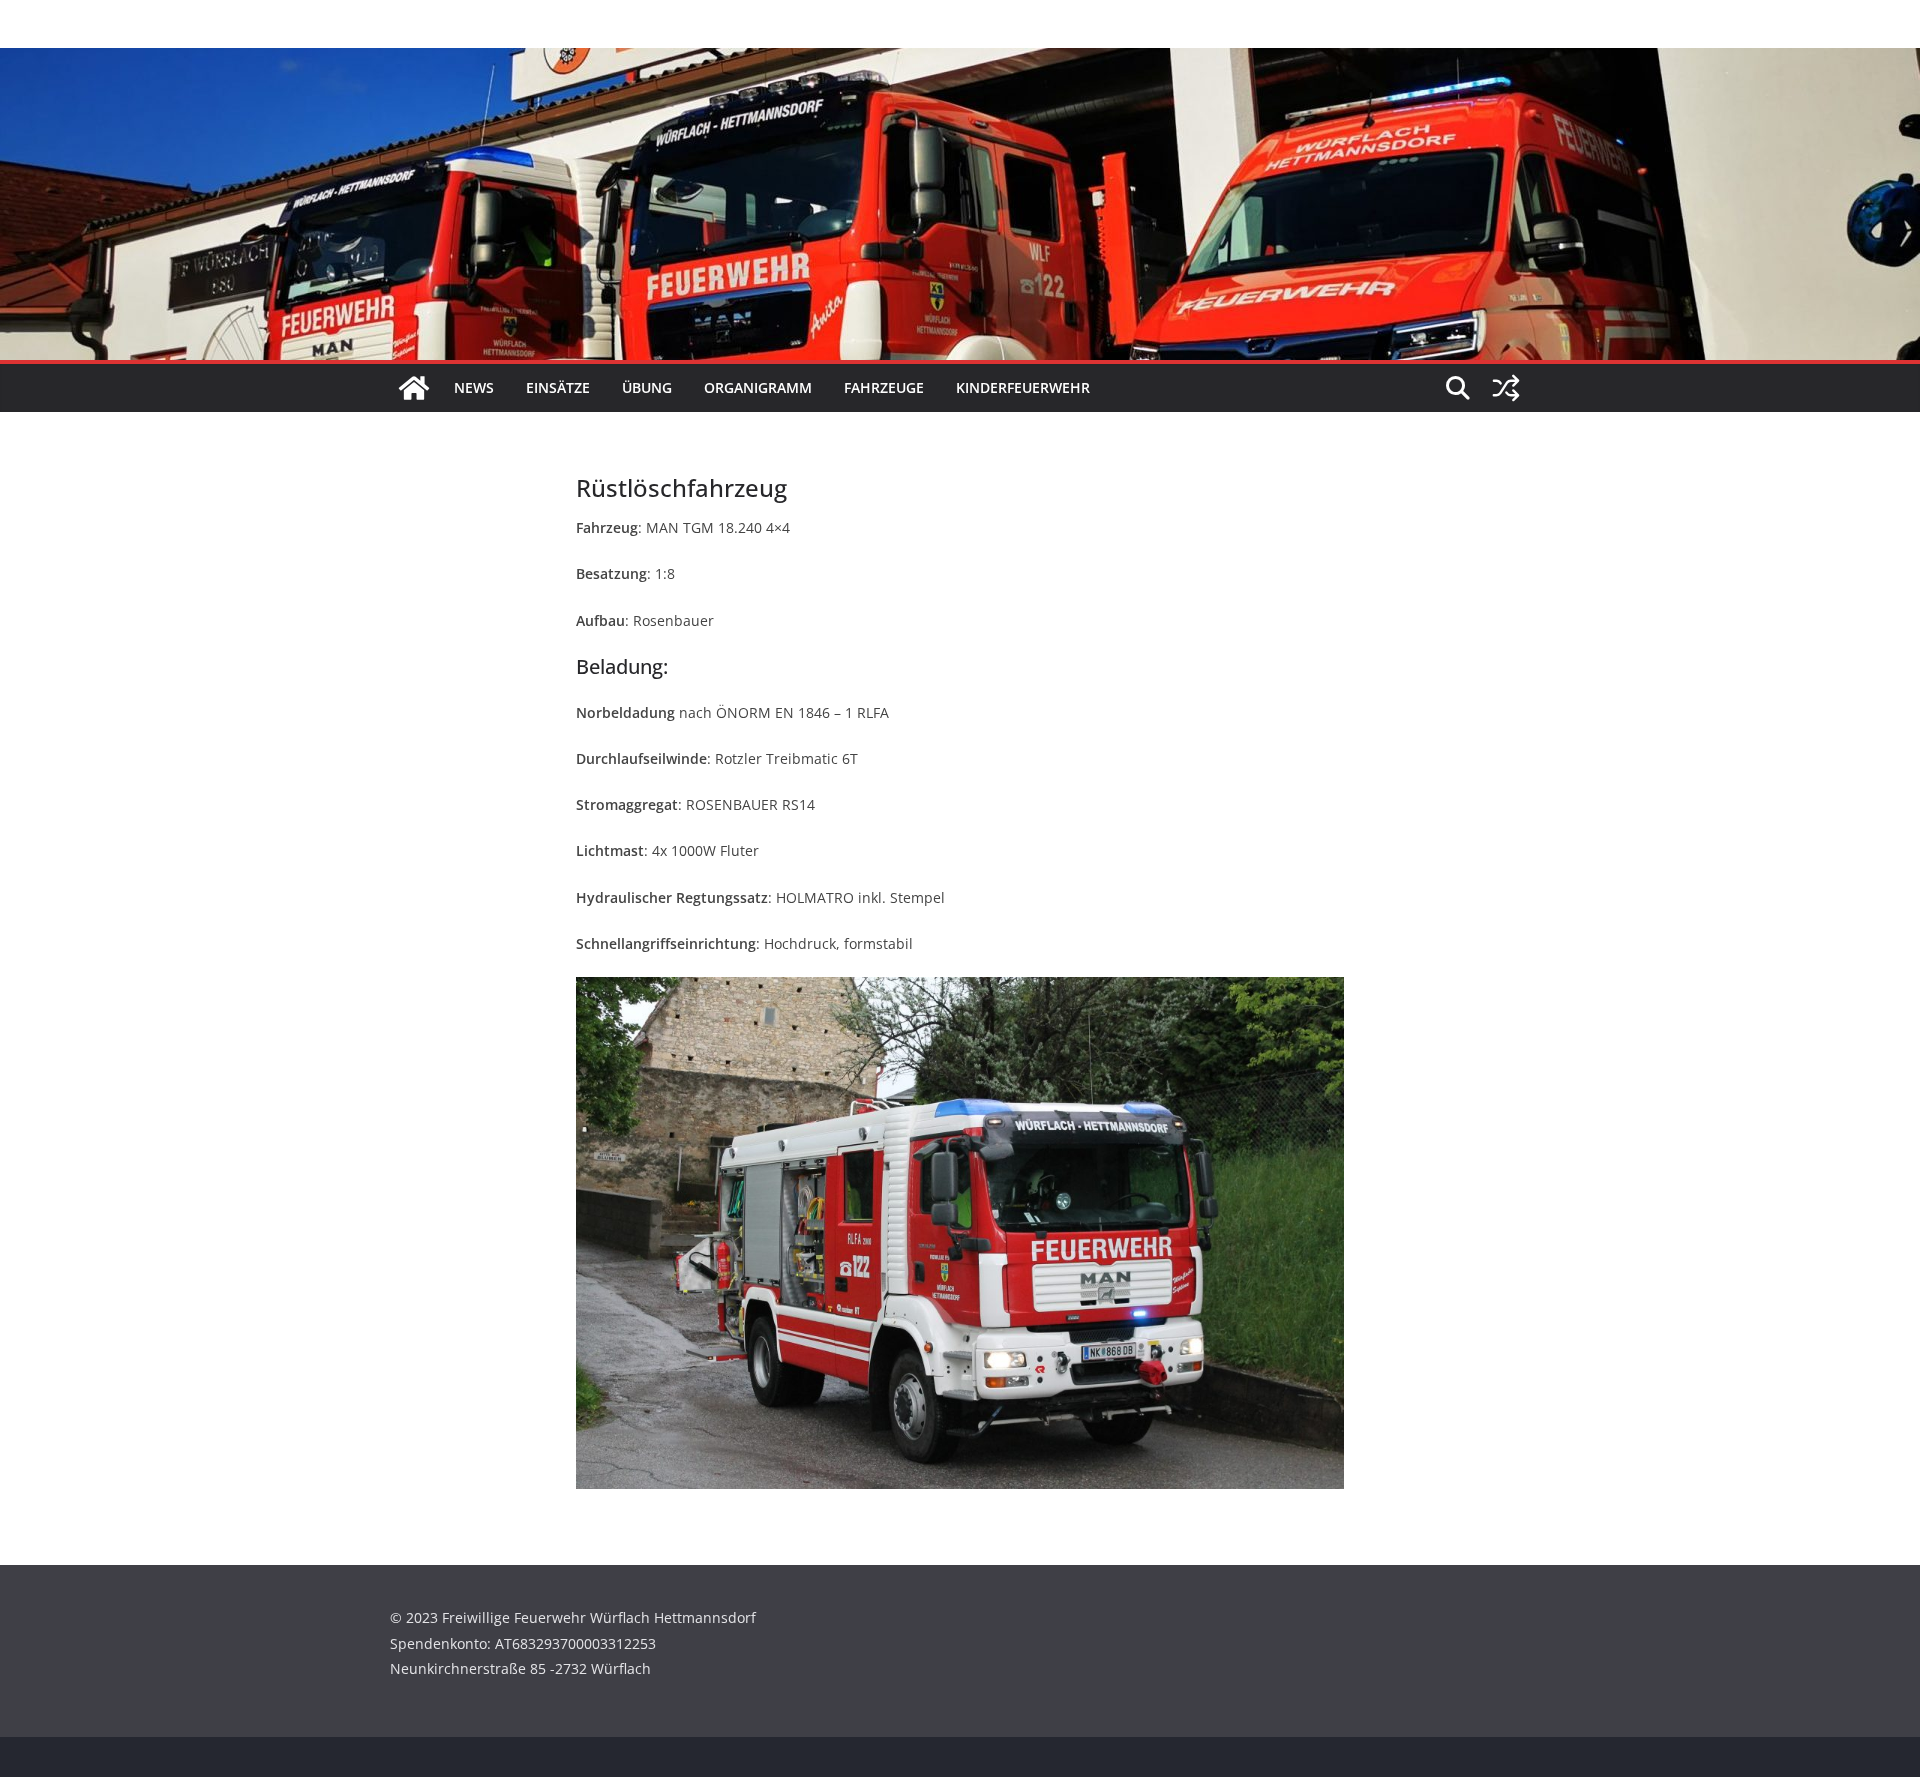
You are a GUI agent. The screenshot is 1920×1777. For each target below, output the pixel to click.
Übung (647, 387)
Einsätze (558, 387)
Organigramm (758, 387)
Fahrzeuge (884, 387)
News (474, 387)
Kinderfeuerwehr (1023, 387)
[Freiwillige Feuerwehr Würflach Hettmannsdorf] (414, 388)
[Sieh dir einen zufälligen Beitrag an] (1506, 388)
